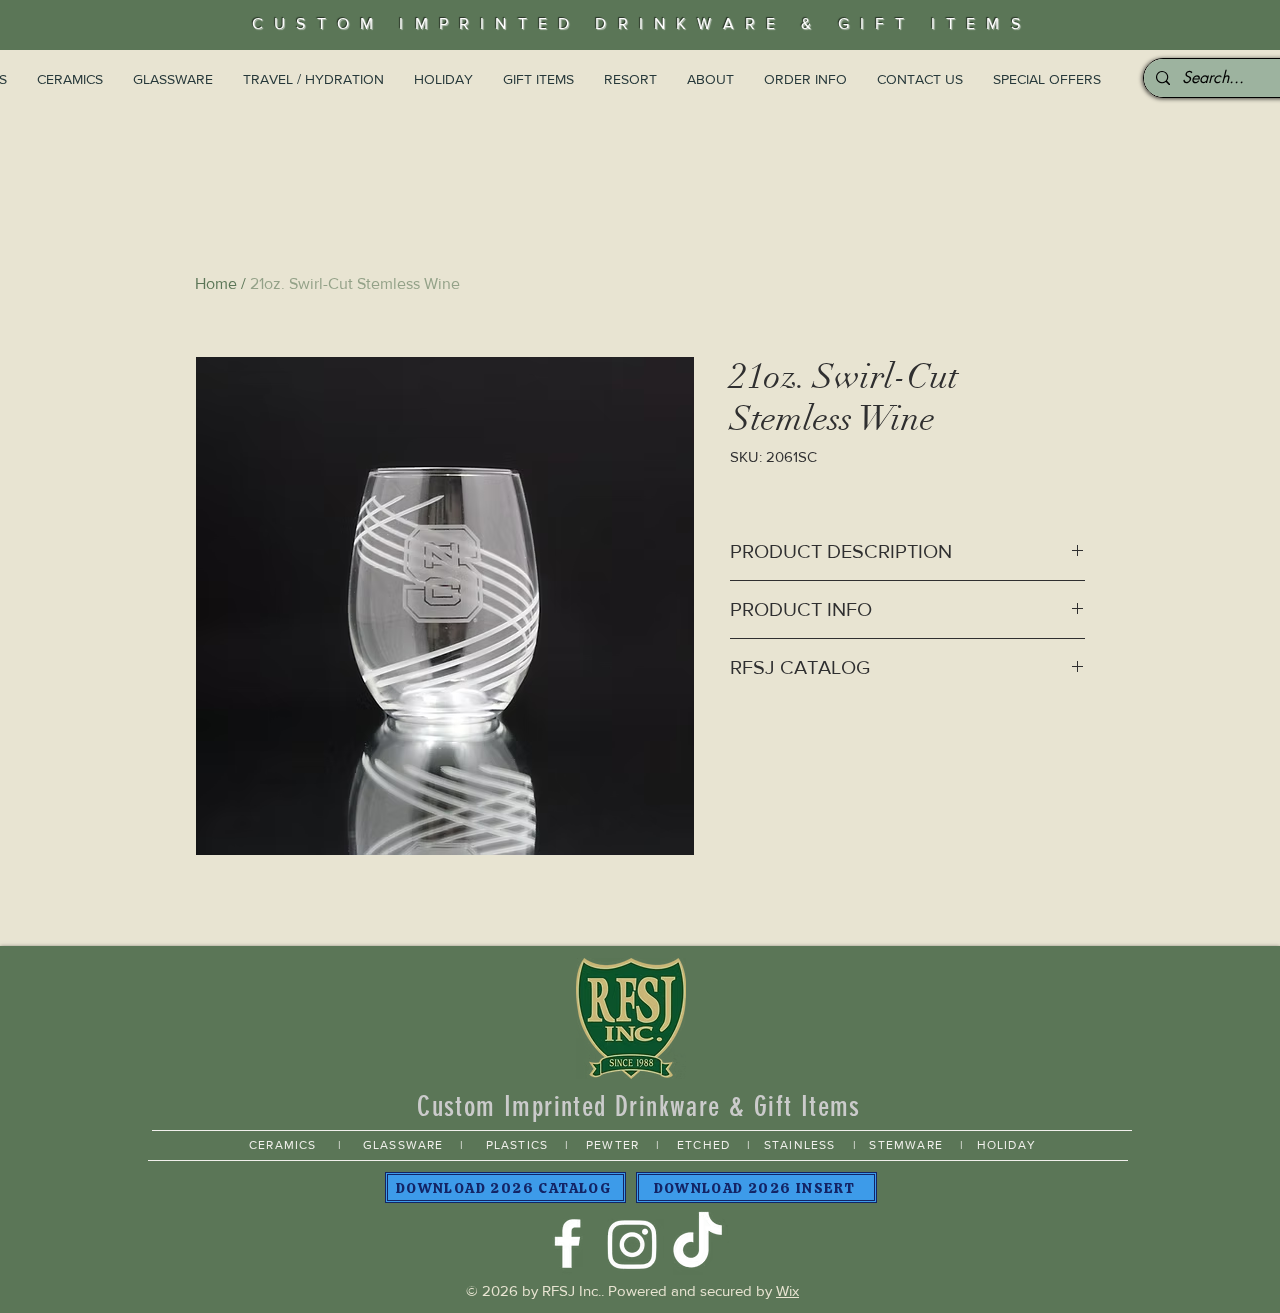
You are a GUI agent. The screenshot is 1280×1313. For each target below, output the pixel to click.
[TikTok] (697, 1243)
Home (216, 283)
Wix (787, 1290)
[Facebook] (567, 1243)
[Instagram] (632, 1243)
